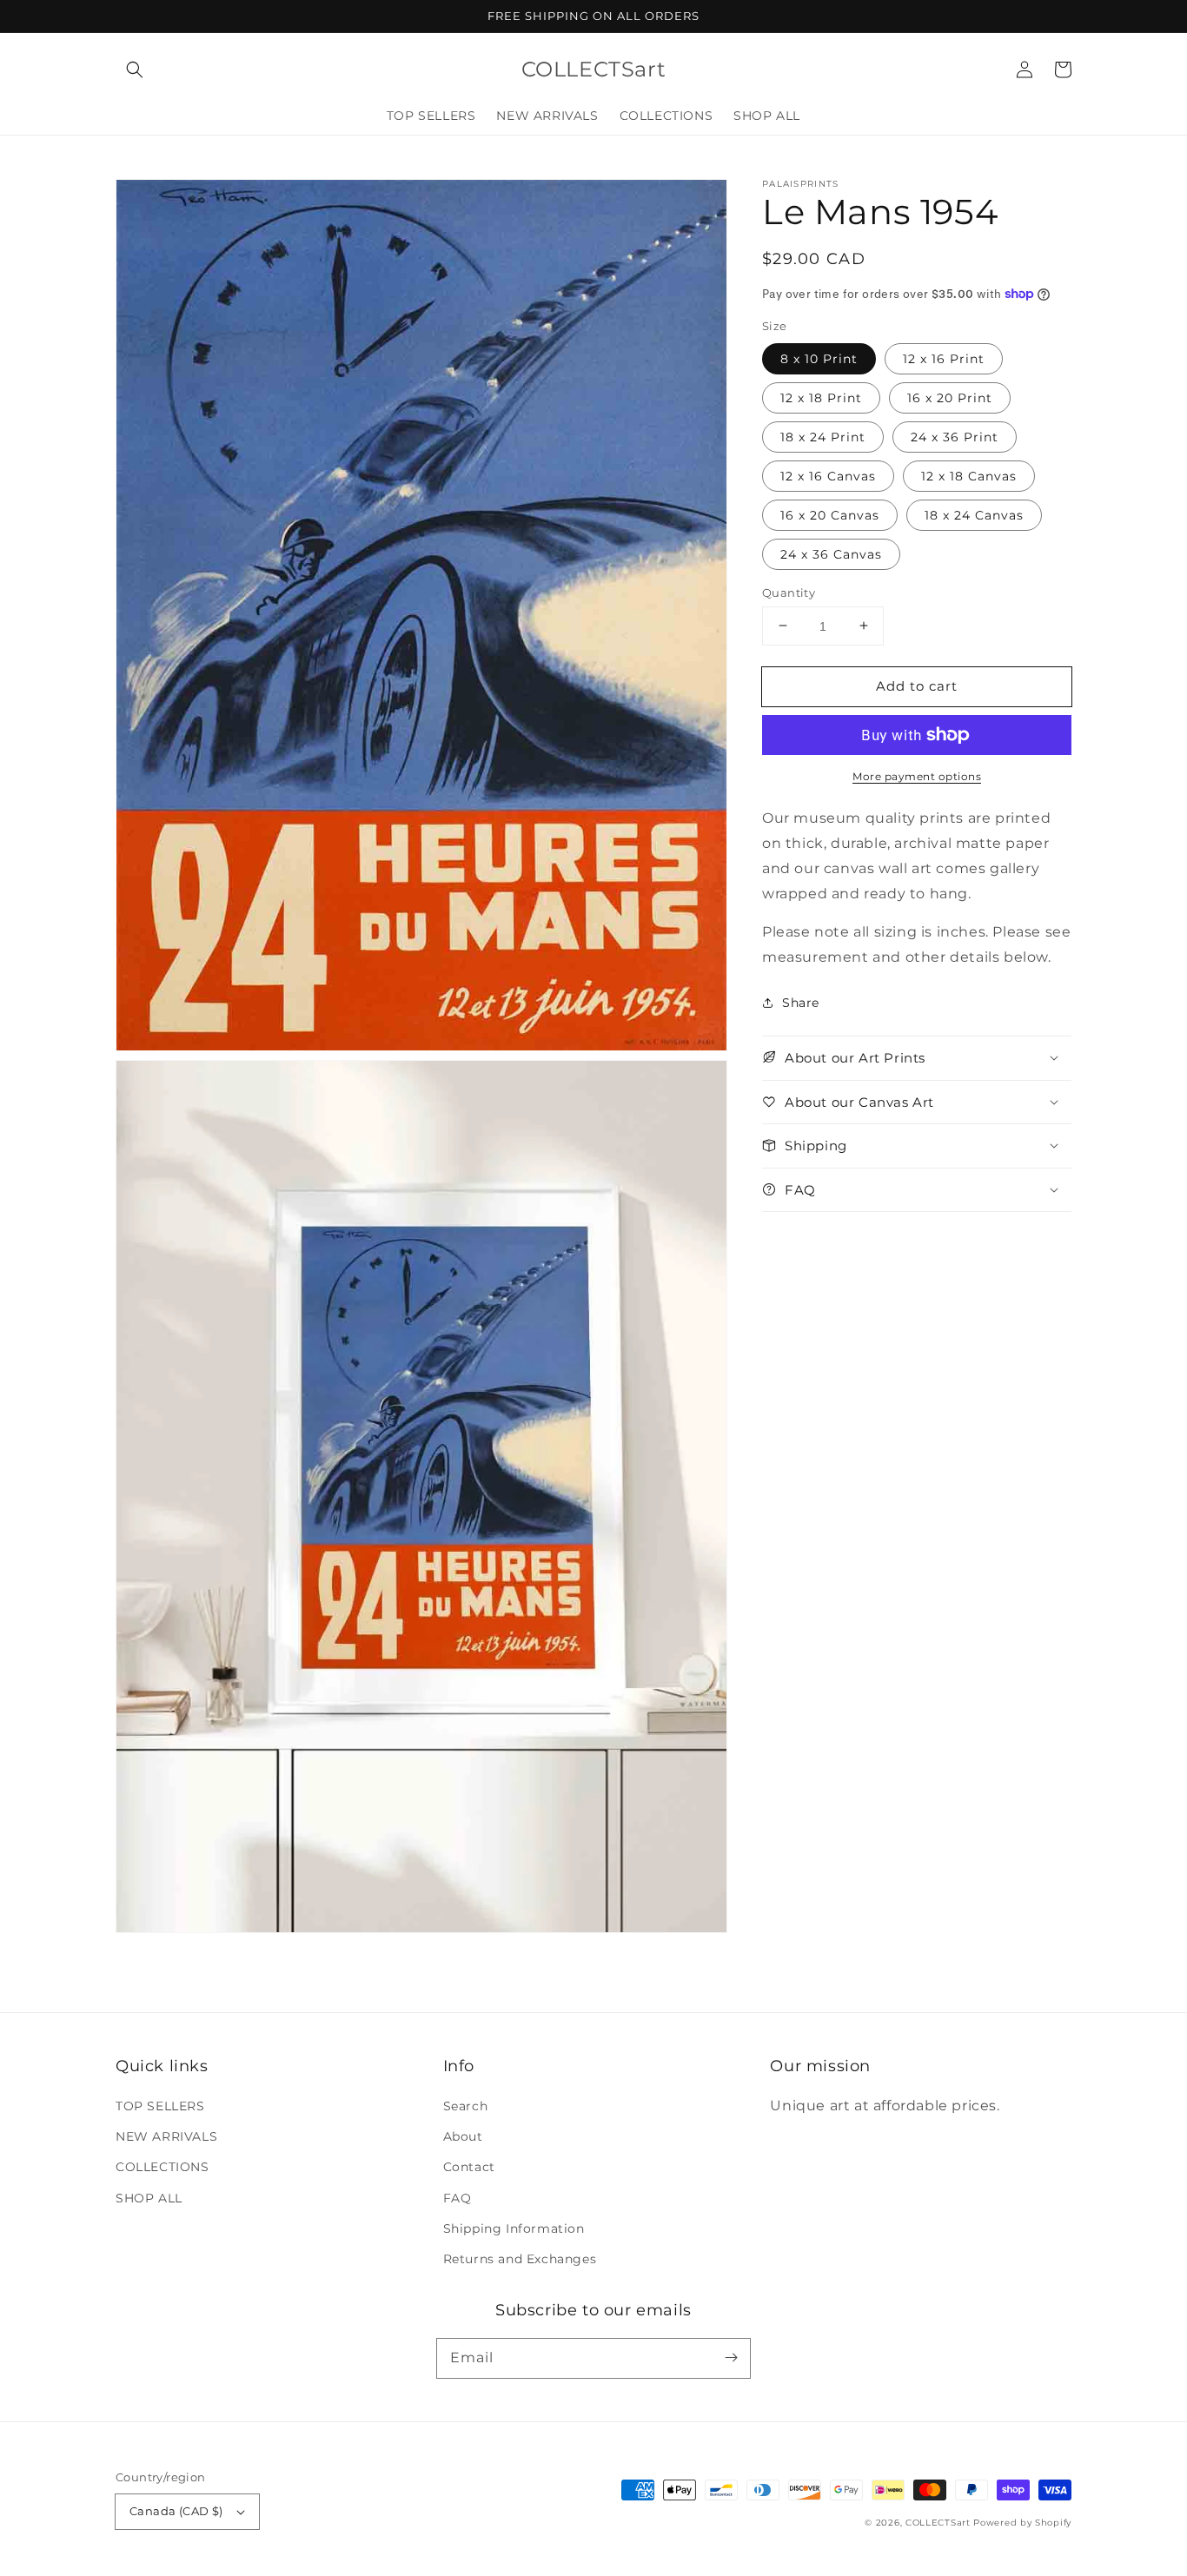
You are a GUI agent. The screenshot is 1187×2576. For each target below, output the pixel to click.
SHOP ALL (149, 2198)
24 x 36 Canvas (831, 553)
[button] (135, 70)
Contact (469, 2167)
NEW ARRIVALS (166, 2136)
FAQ (458, 2198)
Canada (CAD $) (176, 2511)
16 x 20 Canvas (830, 514)
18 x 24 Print (823, 436)
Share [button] (801, 1003)
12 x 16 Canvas (828, 475)
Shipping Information (514, 2228)
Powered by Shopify (1022, 2523)
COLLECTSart (938, 2523)
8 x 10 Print (819, 358)
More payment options (917, 776)
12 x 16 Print (944, 358)
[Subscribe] (731, 2358)
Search (466, 2106)
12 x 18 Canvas (969, 475)
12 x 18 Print (821, 397)
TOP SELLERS (160, 2106)
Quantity (789, 592)
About (463, 2136)
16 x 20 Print (950, 397)
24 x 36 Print (955, 436)
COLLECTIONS (162, 2167)
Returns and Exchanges (520, 2259)
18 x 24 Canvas (974, 514)
